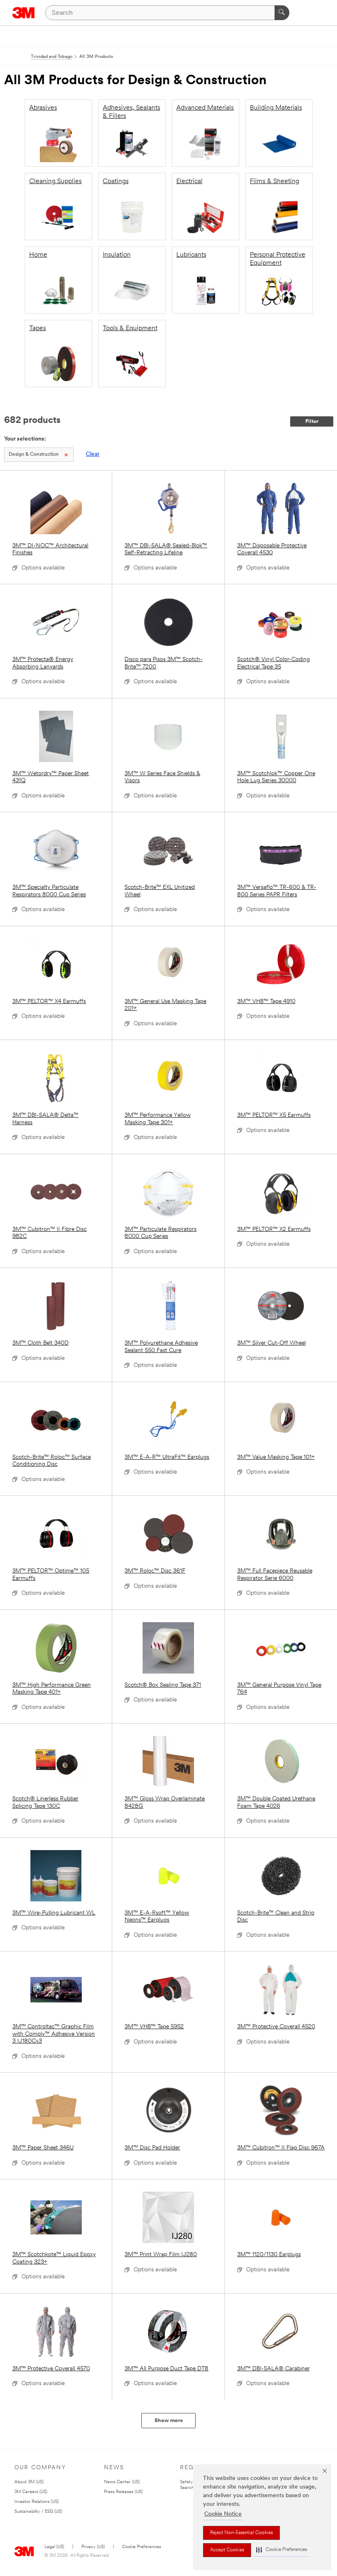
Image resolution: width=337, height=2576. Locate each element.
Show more (169, 2421)
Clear (93, 454)
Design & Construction (34, 455)
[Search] (282, 13)
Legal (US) (54, 2547)
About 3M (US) (29, 2482)
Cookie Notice (223, 2514)
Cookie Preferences (142, 2547)
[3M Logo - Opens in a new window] (24, 13)
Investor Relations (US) (37, 2502)
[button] (282, 2550)
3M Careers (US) (31, 2492)
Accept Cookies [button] (227, 2550)
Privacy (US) (93, 2547)
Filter (312, 421)
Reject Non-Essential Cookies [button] (241, 2533)
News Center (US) (122, 2482)
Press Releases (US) (123, 2492)
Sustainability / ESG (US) (38, 2512)
